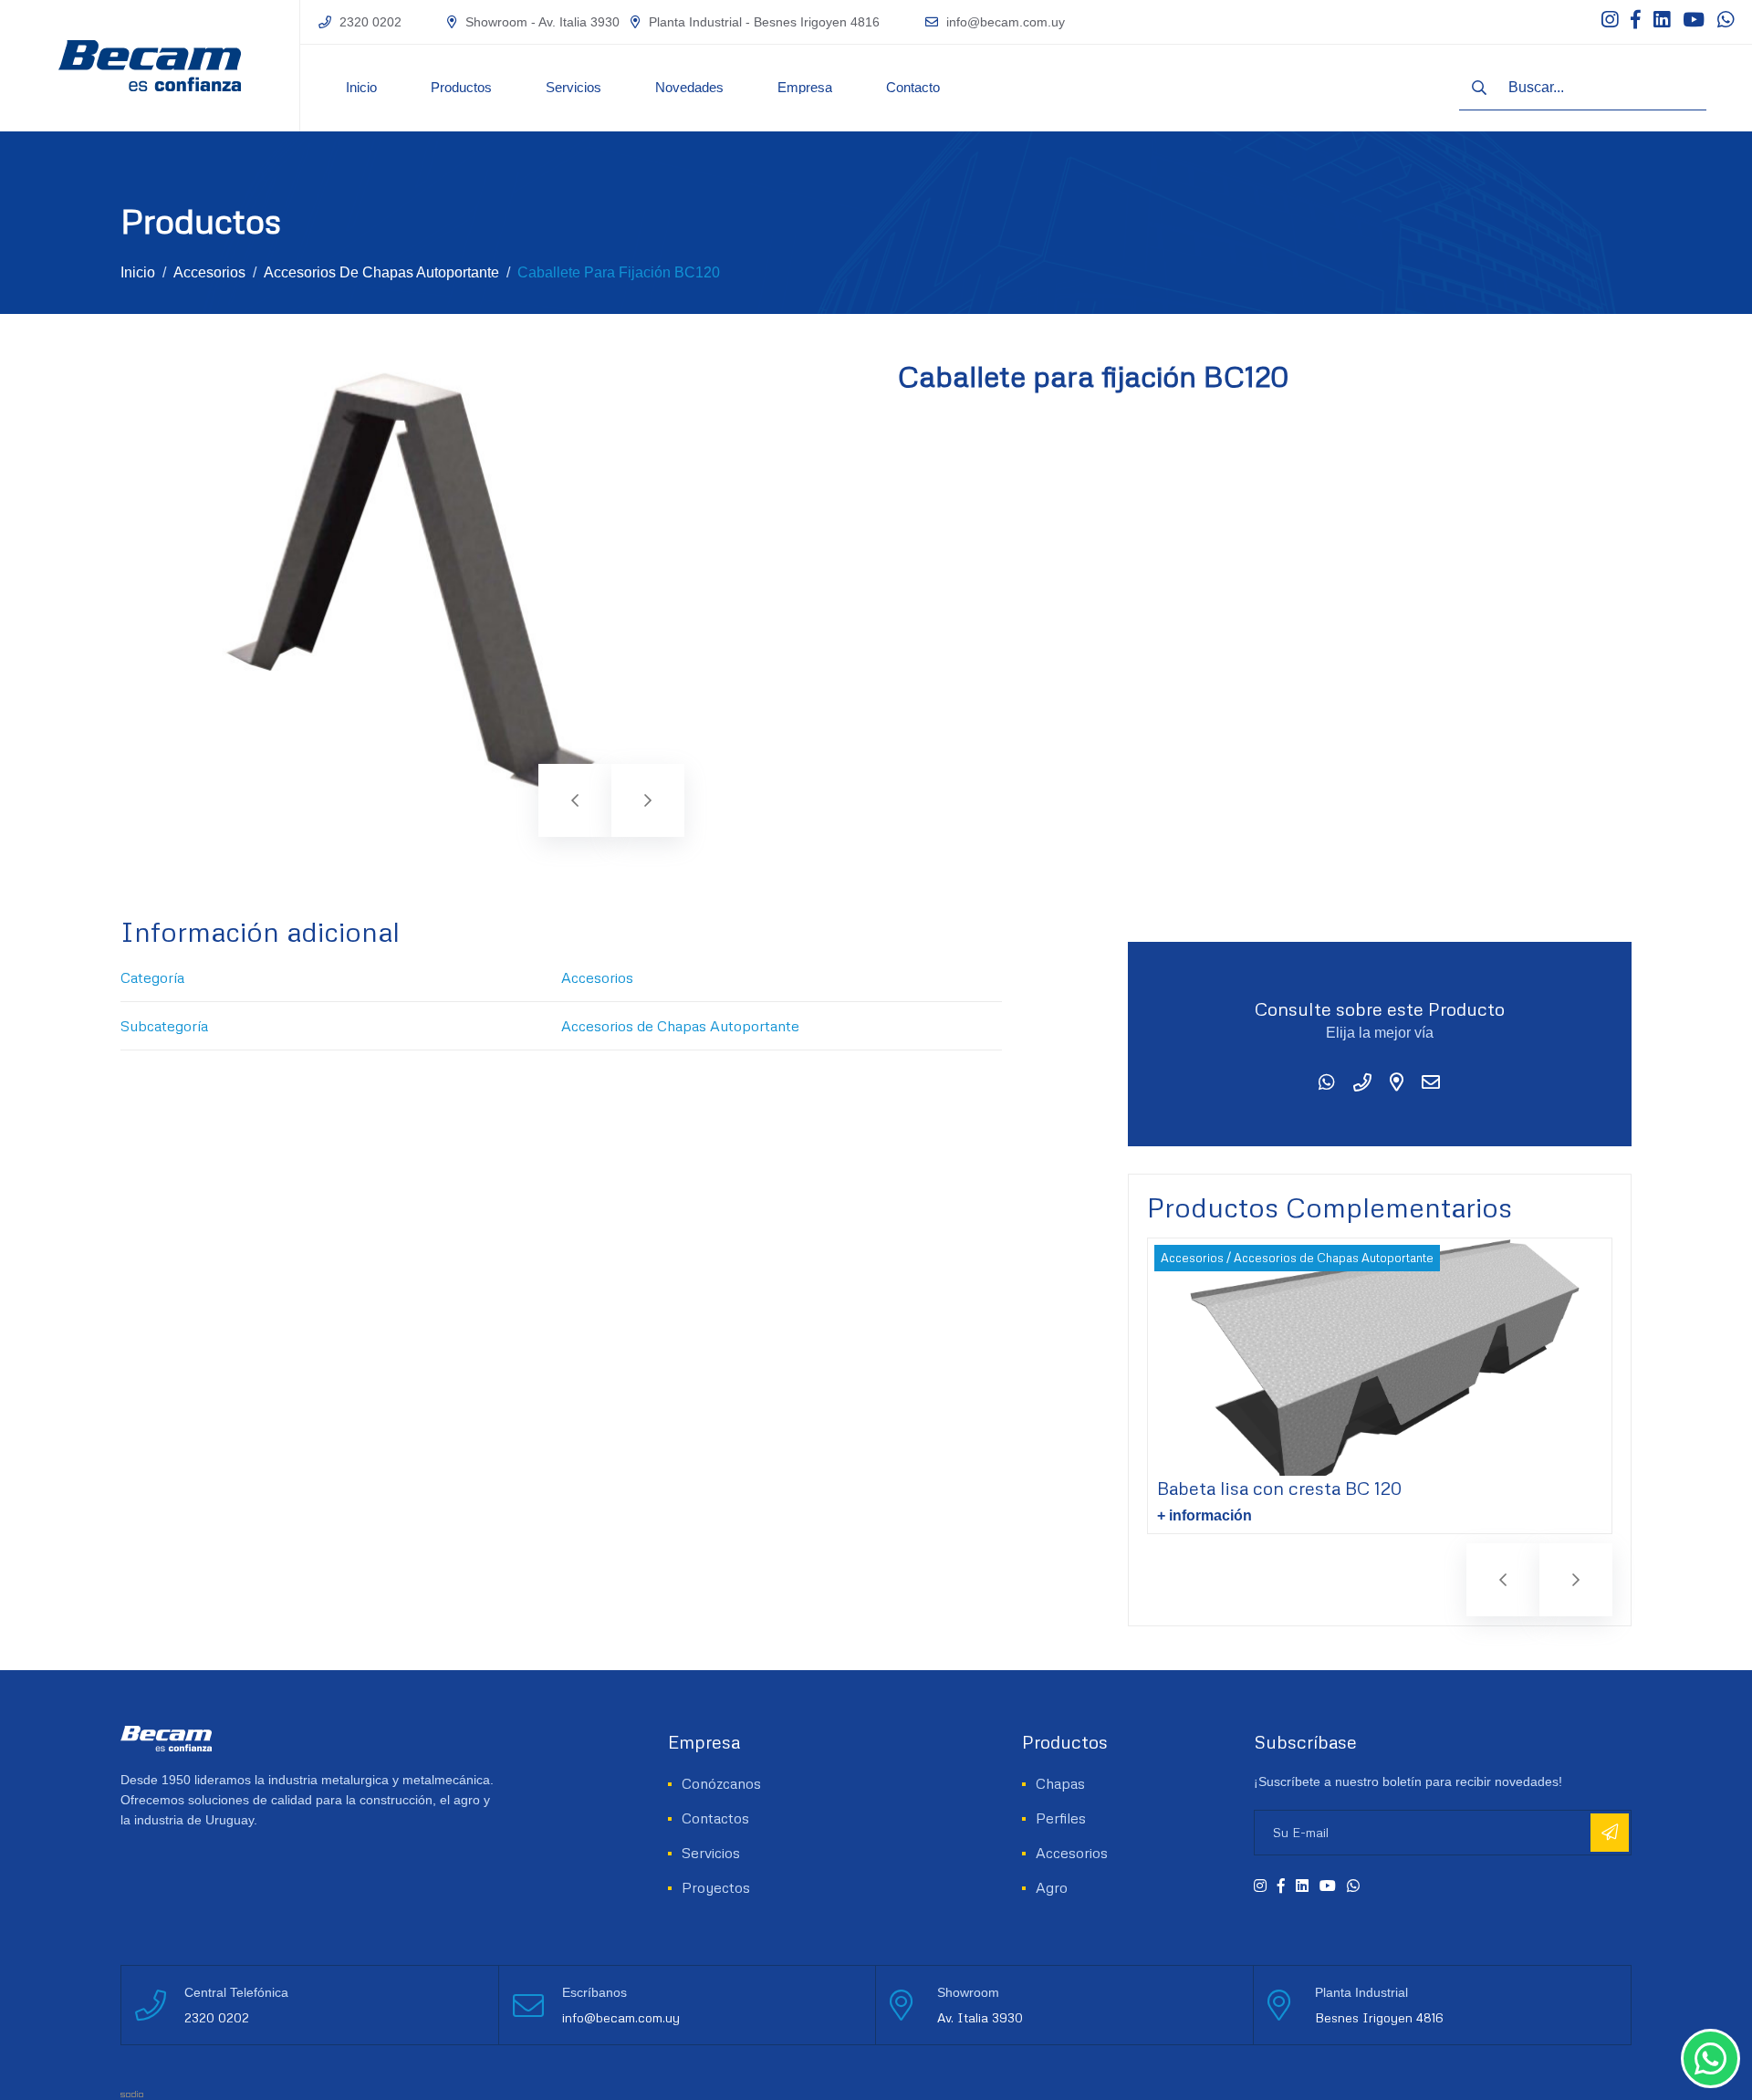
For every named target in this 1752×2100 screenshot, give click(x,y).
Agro (1052, 1887)
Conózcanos (721, 1783)
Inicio (361, 87)
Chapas (1060, 1783)
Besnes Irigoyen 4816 (1379, 2017)
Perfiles (1061, 1818)
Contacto (913, 87)
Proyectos (716, 1887)
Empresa (805, 87)
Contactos (715, 1818)
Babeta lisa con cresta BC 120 (1279, 1488)
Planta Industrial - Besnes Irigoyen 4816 (764, 22)
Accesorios (209, 272)
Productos (461, 87)
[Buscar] (1479, 88)
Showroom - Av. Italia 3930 (542, 22)
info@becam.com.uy (1006, 22)
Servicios (574, 87)
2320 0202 (370, 22)
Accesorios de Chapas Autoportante (381, 272)
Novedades (689, 87)
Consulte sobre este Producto (1380, 1008)
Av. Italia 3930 (980, 2017)
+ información (1204, 1515)
